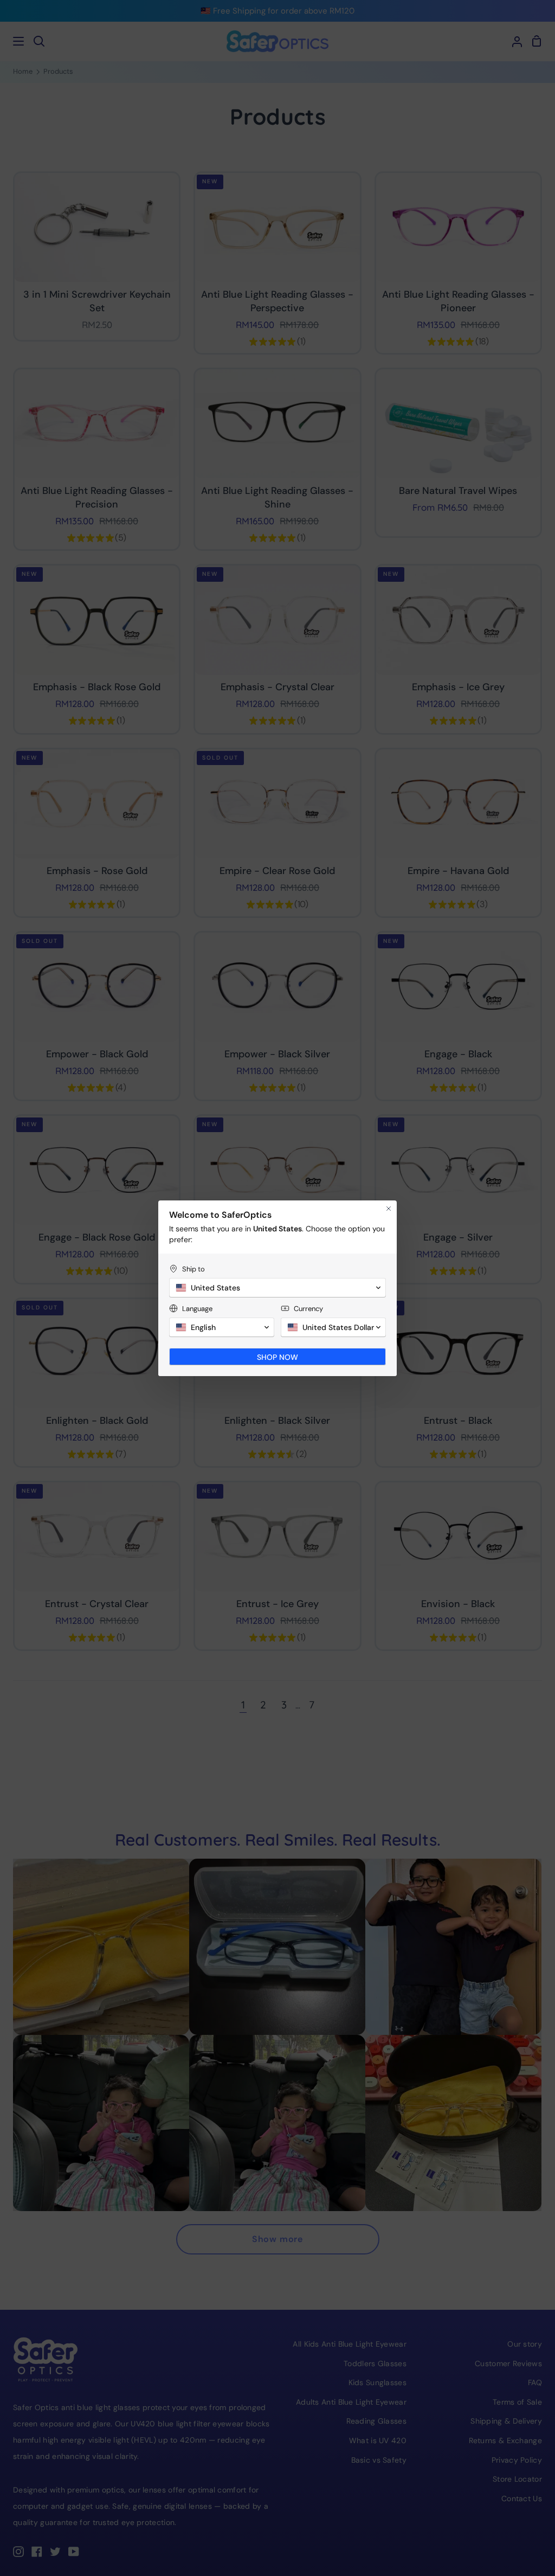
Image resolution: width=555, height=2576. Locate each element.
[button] (277, 1288)
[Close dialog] (389, 1209)
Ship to (193, 1269)
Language (197, 1309)
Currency (308, 1309)
